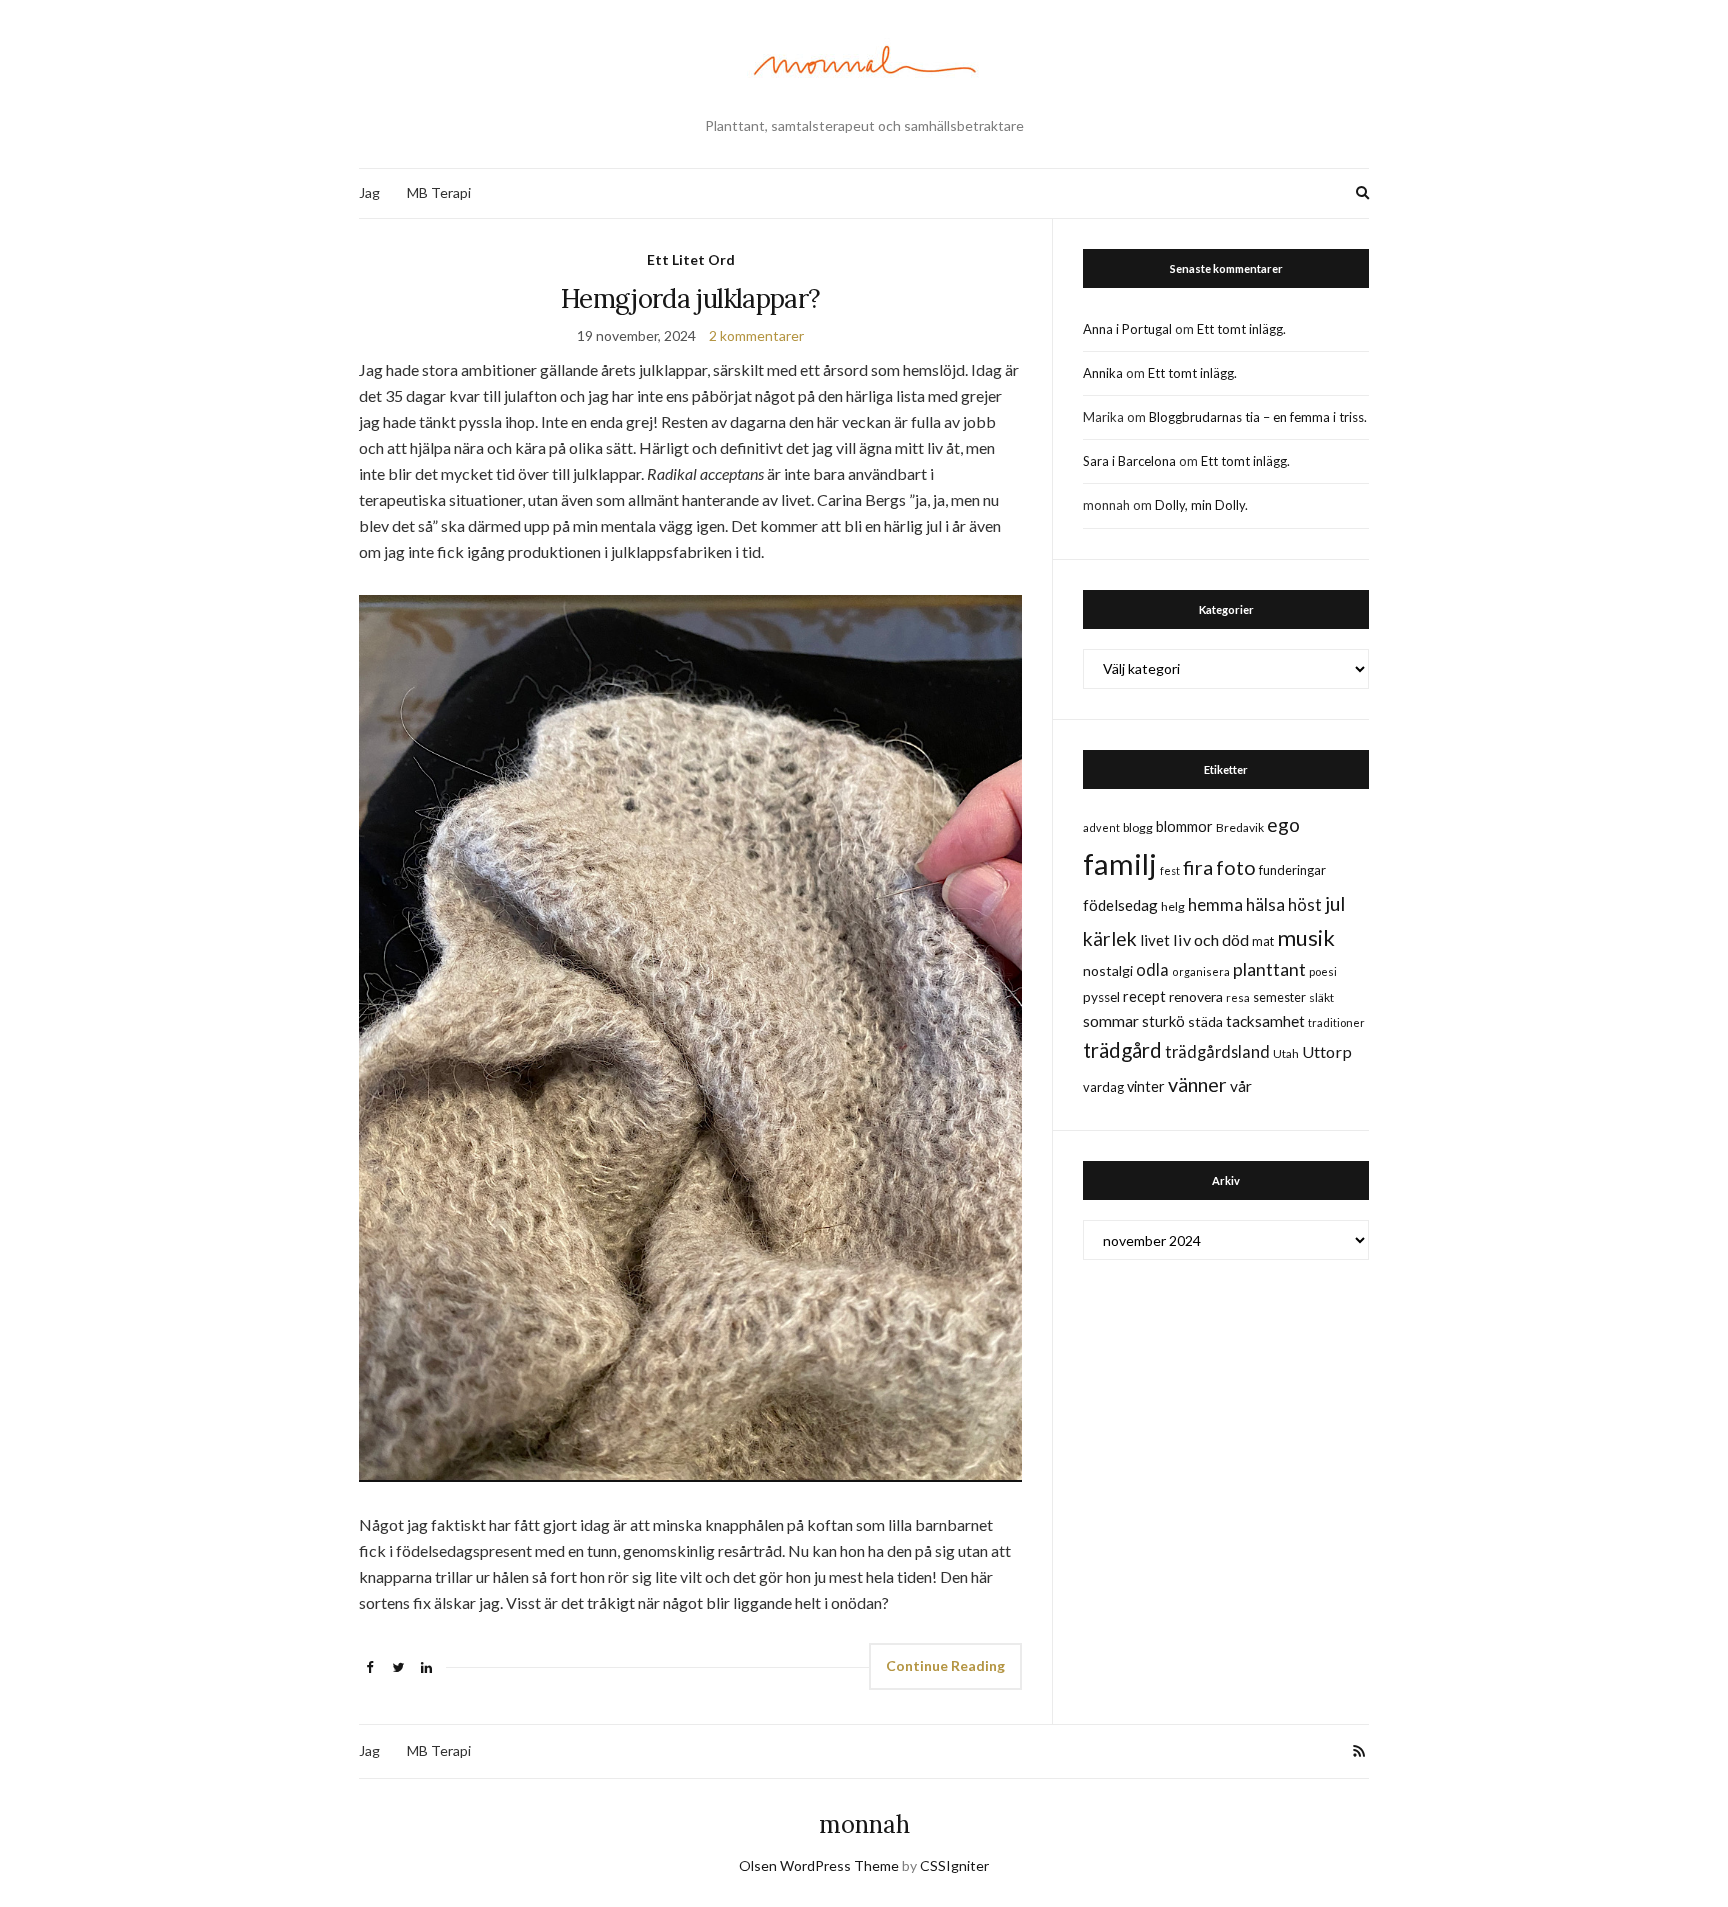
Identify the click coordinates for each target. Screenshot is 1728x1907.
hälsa (1265, 904)
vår (1241, 1086)
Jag (369, 192)
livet (1155, 940)
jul (1335, 903)
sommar (1111, 1020)
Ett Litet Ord (691, 259)
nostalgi (1108, 970)
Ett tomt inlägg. (1241, 329)
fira (1198, 867)
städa (1205, 1021)
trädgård (1122, 1050)
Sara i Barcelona (1129, 461)
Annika (1103, 373)
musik (1306, 937)
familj (1120, 863)
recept (1144, 996)
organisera (1201, 971)
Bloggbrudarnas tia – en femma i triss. (1258, 417)
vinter (1146, 1086)
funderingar (1292, 870)
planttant (1269, 969)
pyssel (1101, 997)
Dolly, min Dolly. (1201, 505)
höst (1305, 905)
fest (1170, 870)
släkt (1321, 997)
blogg (1138, 827)
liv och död (1211, 939)
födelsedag (1120, 905)
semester (1279, 997)
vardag (1103, 1087)
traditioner (1336, 1022)
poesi (1323, 971)
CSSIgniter (954, 1865)
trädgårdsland (1217, 1051)
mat (1263, 941)
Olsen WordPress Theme (819, 1865)
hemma (1215, 904)
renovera (1196, 996)
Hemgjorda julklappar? (690, 298)
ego (1283, 824)
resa (1238, 997)
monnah (864, 1824)
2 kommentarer (756, 335)
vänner (1197, 1084)
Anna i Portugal (1127, 329)
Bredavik (1240, 827)
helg (1173, 906)
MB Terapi (439, 192)
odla (1152, 969)
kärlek (1110, 938)
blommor (1184, 826)
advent (1101, 827)
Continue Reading (945, 1665)
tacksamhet (1265, 1021)
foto (1236, 867)
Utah (1286, 1053)
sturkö (1163, 1021)
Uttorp (1327, 1051)
